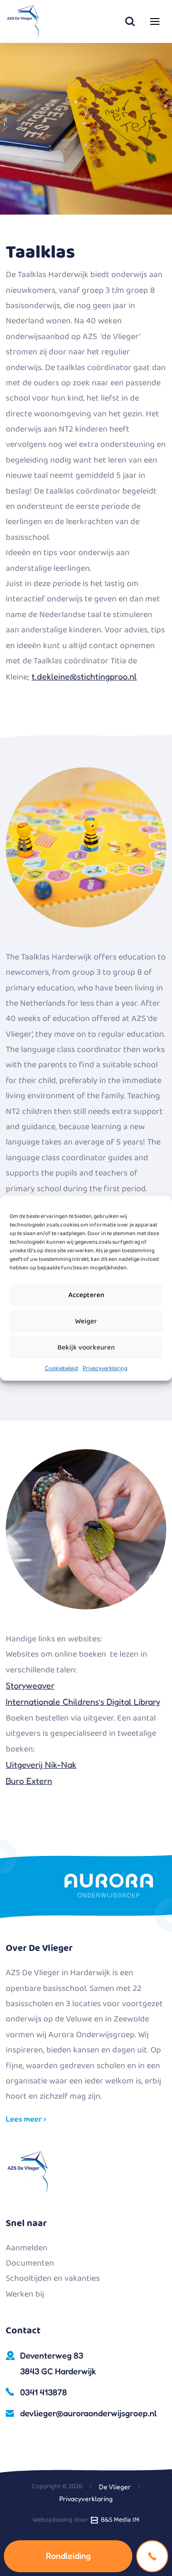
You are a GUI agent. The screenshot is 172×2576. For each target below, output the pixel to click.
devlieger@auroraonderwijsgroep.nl (88, 2413)
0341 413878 (43, 2392)
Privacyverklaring (105, 1368)
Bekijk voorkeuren (86, 1348)
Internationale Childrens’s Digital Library (83, 1701)
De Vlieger (115, 2487)
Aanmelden (27, 2248)
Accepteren (86, 1295)
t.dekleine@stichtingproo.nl (84, 676)
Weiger (86, 1321)
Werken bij (25, 2294)
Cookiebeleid (61, 1368)
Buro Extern (29, 1781)
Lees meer (25, 2119)
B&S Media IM (119, 2520)
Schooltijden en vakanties (53, 2278)
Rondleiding (68, 2555)
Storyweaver (30, 1685)
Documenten (30, 2263)
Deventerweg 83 (58, 2363)
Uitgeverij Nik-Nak (41, 1764)
